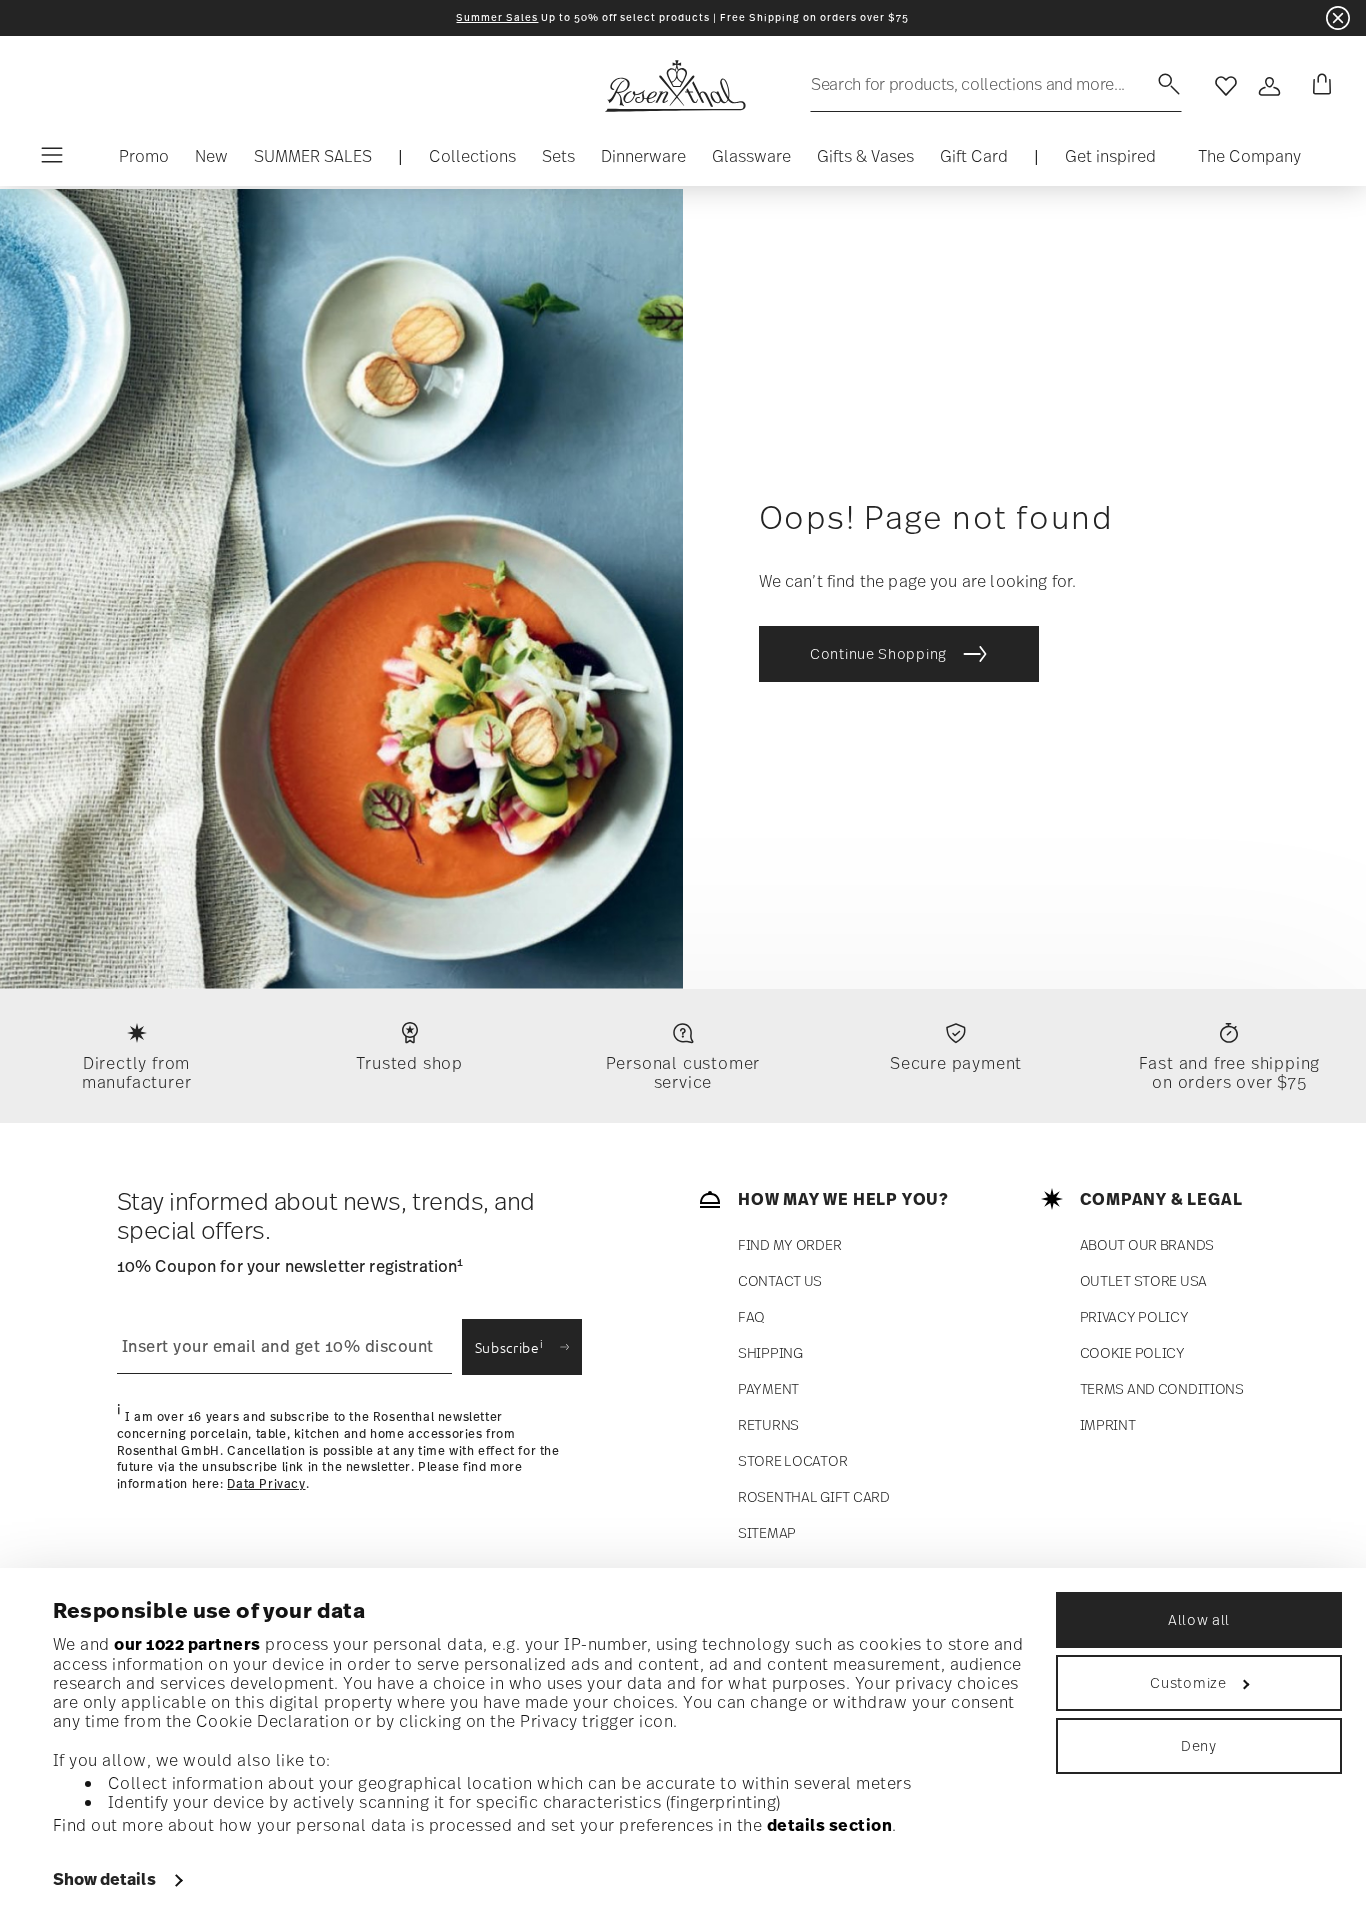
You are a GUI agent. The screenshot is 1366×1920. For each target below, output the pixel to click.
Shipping (770, 1352)
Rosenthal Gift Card (814, 1496)
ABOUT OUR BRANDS (1147, 1244)
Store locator (792, 1460)
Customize (1188, 1682)
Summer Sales (497, 17)
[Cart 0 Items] (1318, 86)
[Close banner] (1338, 18)
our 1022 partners (187, 1644)
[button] (472, 161)
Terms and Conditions (1162, 1388)
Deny (1199, 1745)
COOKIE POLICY (1132, 1352)
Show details (104, 1879)
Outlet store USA (1144, 1280)
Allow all (1199, 1619)
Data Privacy (266, 1484)
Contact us (780, 1280)
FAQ (751, 1316)
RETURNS (768, 1424)
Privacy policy (1134, 1316)
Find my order (789, 1244)
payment (768, 1388)
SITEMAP (767, 1532)
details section (830, 1825)
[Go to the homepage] (675, 86)
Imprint (1108, 1424)
